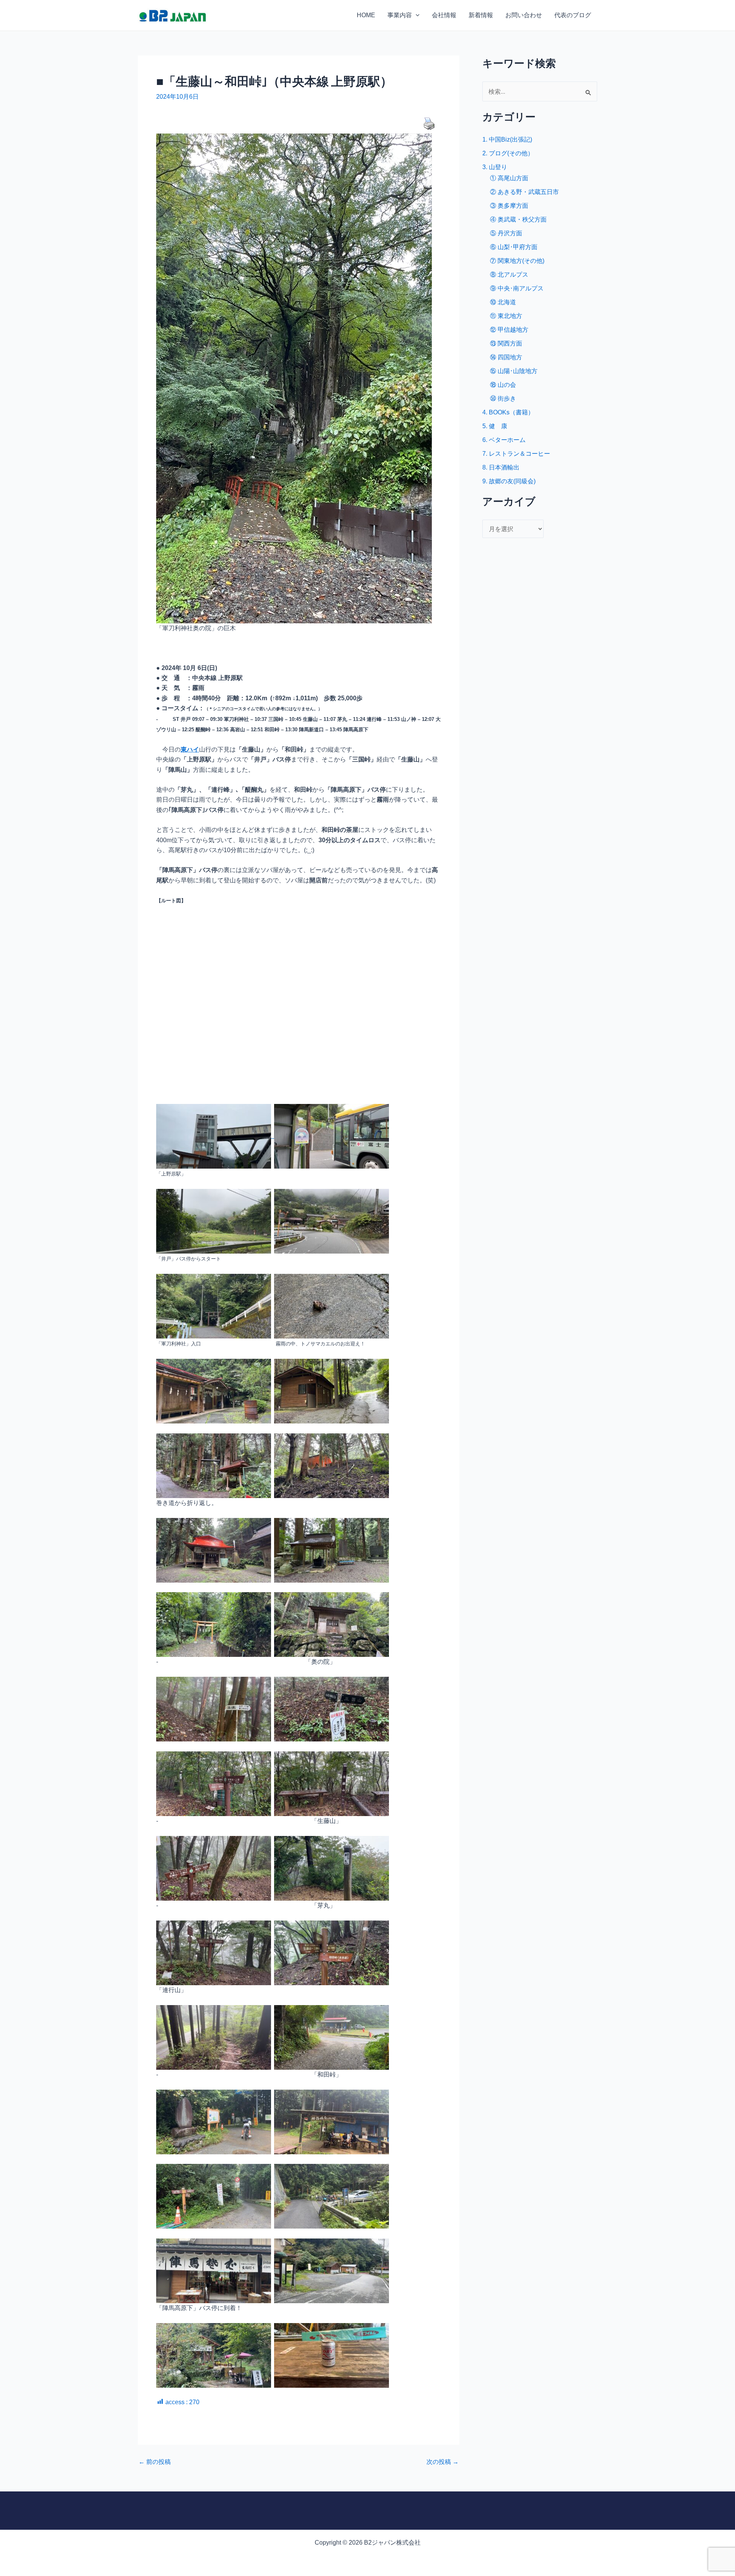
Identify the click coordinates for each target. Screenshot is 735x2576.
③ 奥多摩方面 (509, 206)
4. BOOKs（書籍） (508, 412)
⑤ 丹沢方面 (506, 233)
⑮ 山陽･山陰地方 (514, 371)
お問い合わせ (524, 15)
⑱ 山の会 (503, 385)
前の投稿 (155, 2462)
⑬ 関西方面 (506, 343)
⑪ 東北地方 (506, 316)
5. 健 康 (495, 426)
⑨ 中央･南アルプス (517, 288)
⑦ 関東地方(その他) (517, 261)
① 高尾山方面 (509, 178)
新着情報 (481, 15)
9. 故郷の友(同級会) (509, 481)
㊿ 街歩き (503, 399)
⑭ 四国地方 (506, 357)
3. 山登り (495, 167)
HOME (366, 15)
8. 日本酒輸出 (501, 467)
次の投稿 (443, 2462)
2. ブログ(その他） (508, 153)
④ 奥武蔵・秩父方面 (518, 219)
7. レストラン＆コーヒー (516, 454)
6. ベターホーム (504, 440)
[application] (416, 15)
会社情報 (444, 15)
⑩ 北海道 (503, 302)
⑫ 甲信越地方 (509, 330)
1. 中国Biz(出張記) (507, 139)
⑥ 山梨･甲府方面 (514, 247)
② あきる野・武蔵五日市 (524, 192)
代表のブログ (573, 15)
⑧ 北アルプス (509, 275)
